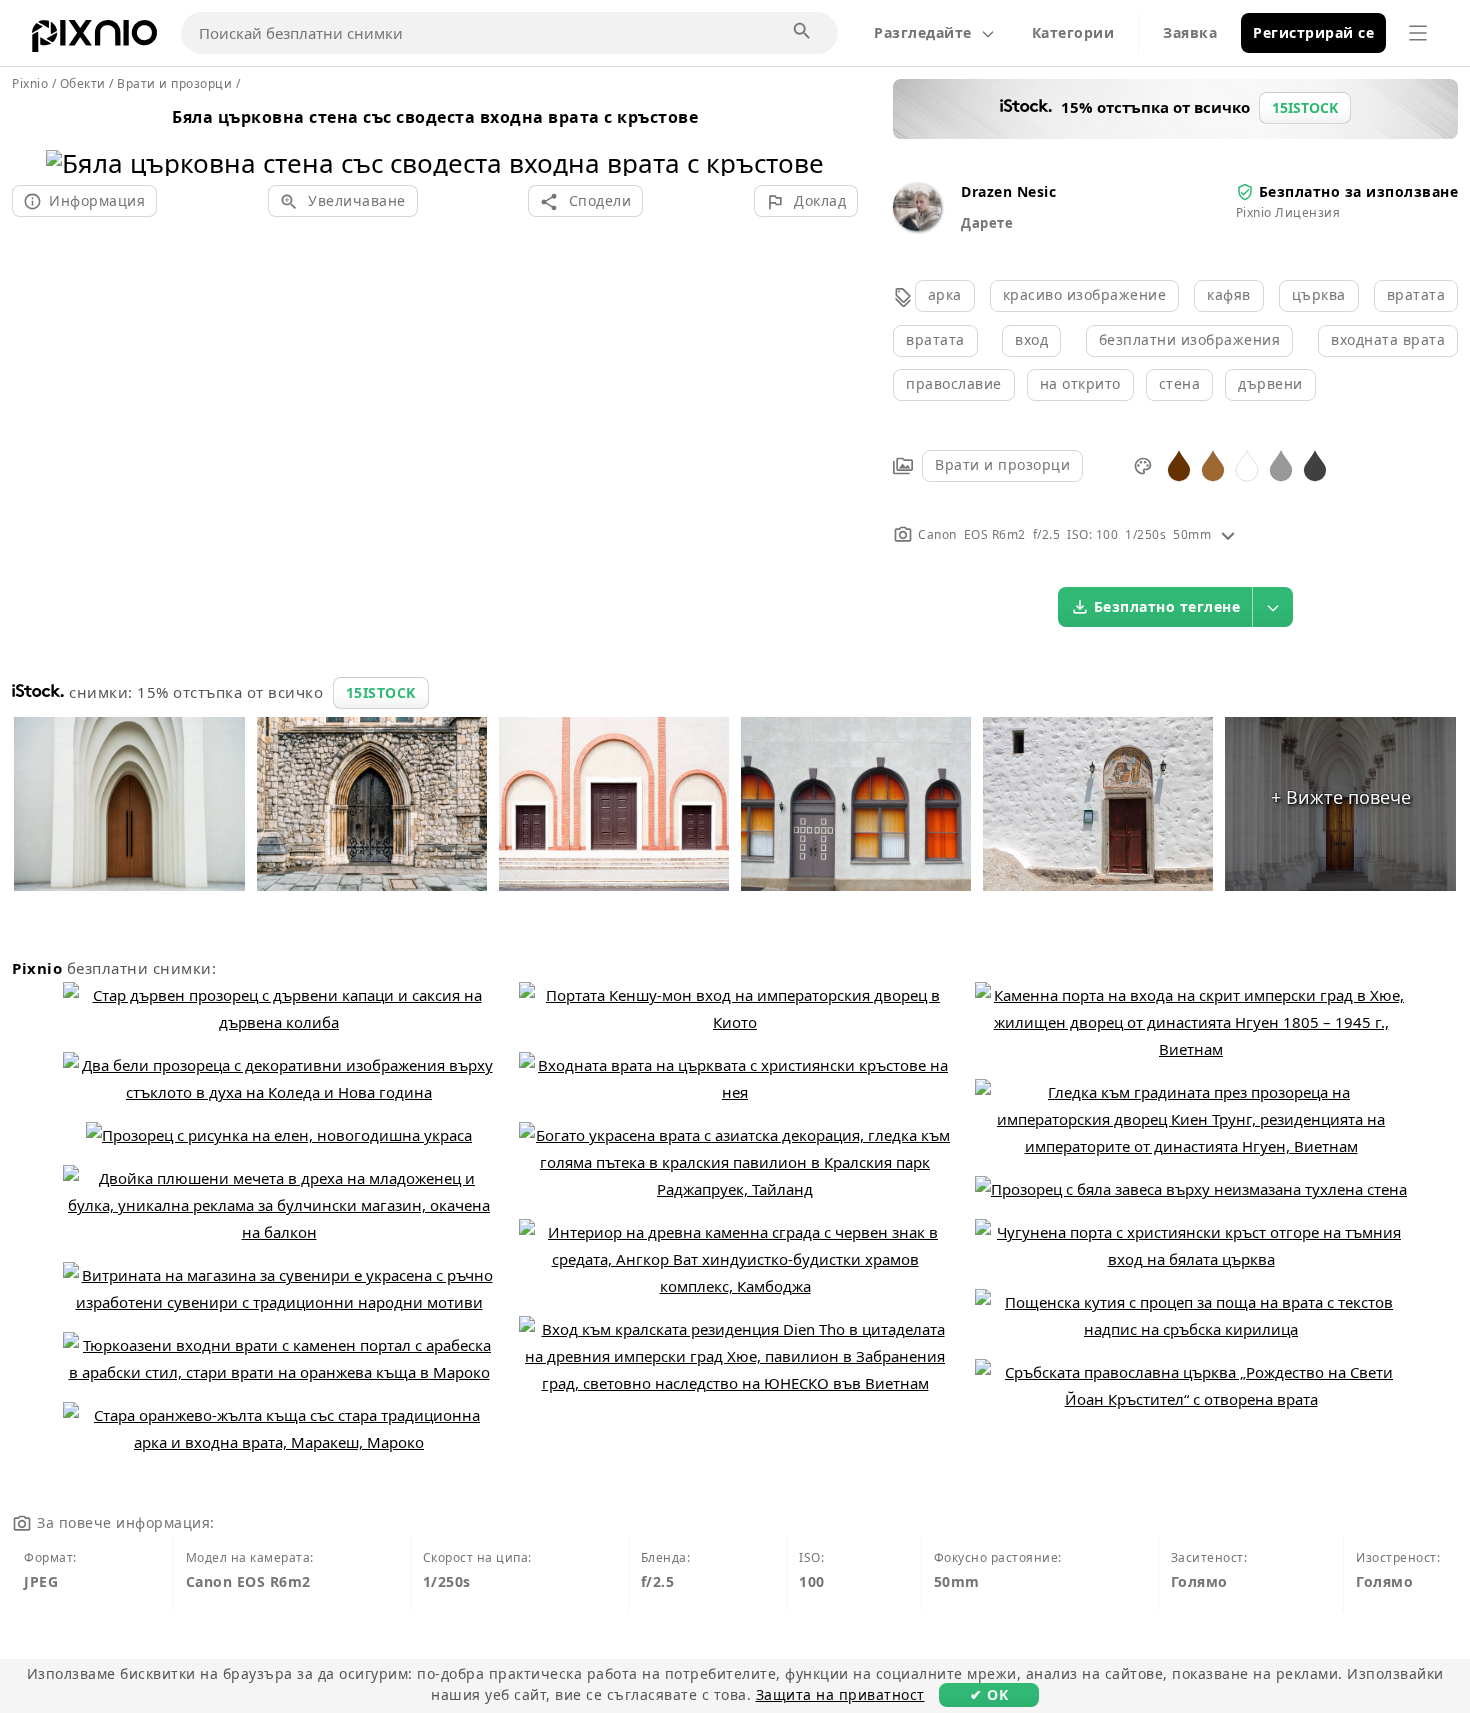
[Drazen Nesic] (917, 225)
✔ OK (989, 1694)
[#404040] (1315, 464)
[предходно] (68, 137)
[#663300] (1179, 464)
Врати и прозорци (1002, 464)
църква (1319, 294)
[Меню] (1418, 33)
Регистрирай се (1313, 32)
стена (1180, 383)
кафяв (1229, 294)
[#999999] (1281, 464)
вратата (1416, 294)
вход (1031, 339)
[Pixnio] (94, 40)
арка (945, 294)
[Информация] (1228, 534)
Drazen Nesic (1008, 191)
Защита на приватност (840, 1694)
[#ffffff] (1247, 464)
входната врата (1388, 339)
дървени (1270, 383)
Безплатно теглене (1167, 606)
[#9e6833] (1213, 464)
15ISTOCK (381, 692)
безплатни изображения (1190, 339)
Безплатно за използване (1359, 191)
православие (954, 383)
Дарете (987, 223)
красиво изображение (1085, 294)
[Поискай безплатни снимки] (803, 32)
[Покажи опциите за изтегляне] (1273, 607)
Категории (1073, 32)
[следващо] (801, 137)
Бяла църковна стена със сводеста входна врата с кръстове (435, 117)
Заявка (1190, 32)
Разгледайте (923, 32)
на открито (1080, 383)
